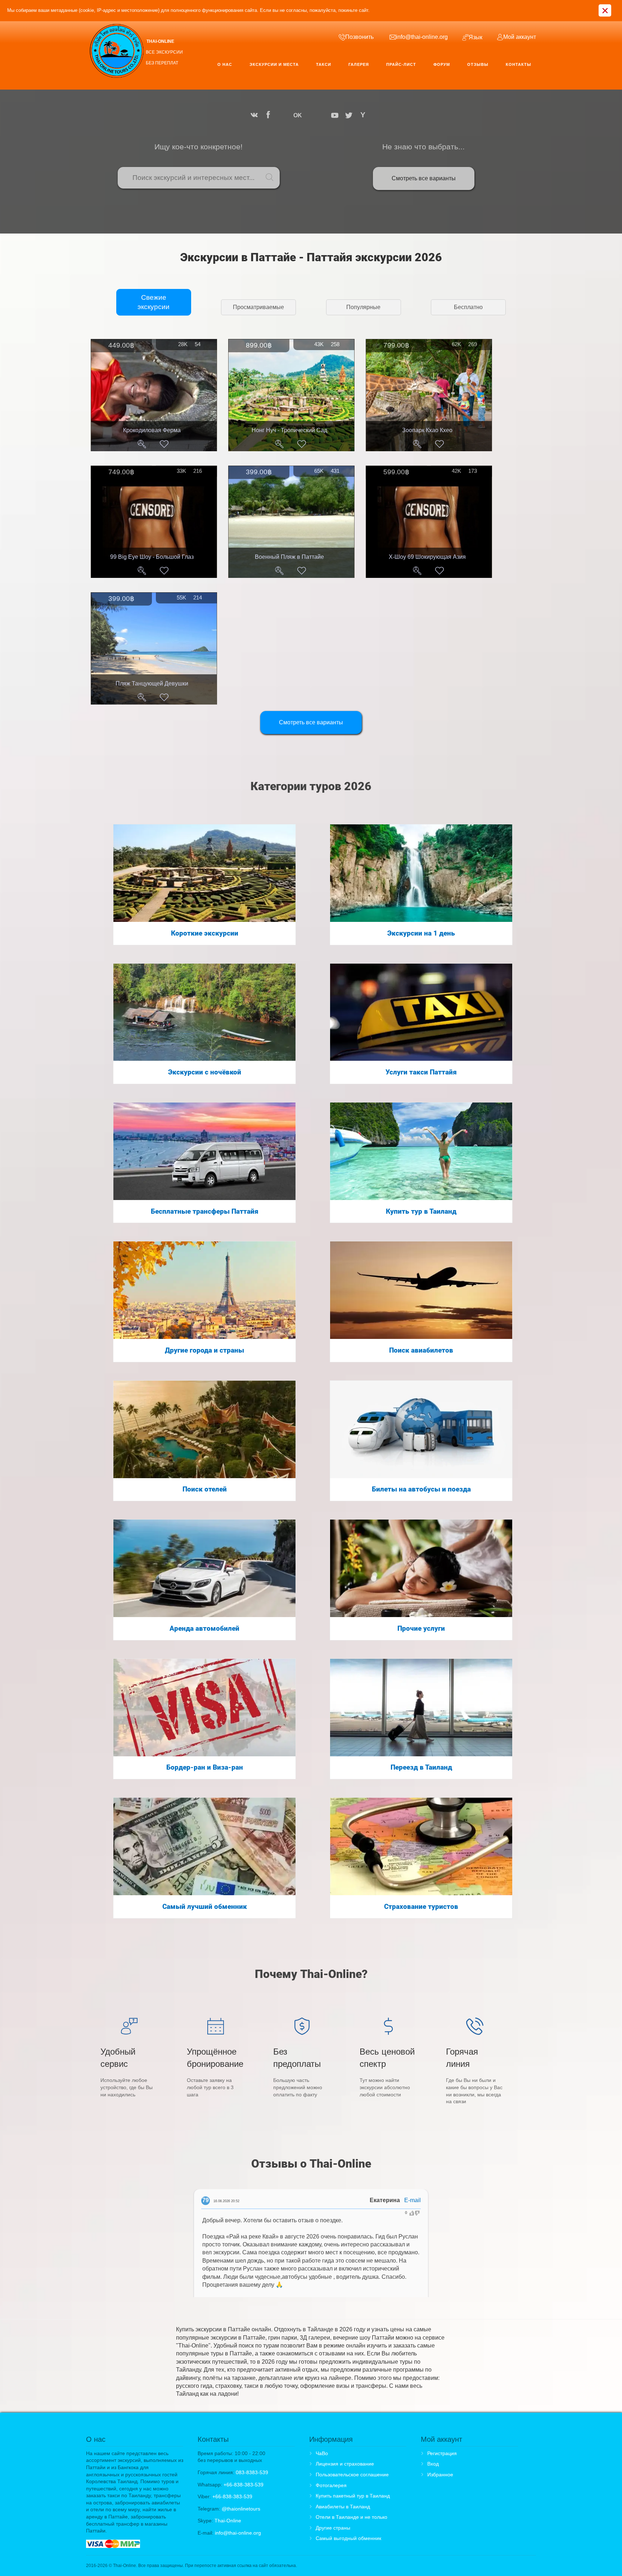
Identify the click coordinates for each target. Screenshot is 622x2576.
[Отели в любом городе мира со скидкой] (204, 1429)
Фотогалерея (331, 2485)
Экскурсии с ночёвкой (205, 1072)
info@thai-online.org (238, 2533)
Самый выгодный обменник (348, 2538)
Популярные (363, 307)
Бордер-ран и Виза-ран (205, 1767)
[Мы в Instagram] (283, 115)
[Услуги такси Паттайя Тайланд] (421, 1012)
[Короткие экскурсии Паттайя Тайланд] (204, 873)
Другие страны (333, 2528)
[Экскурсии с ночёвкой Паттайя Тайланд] (204, 1012)
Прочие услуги (421, 1629)
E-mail (413, 2200)
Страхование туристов (421, 1907)
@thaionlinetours (241, 2509)
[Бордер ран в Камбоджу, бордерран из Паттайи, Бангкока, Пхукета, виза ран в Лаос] (204, 1707)
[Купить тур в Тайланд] (421, 1151)
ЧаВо (322, 2453)
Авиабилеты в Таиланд (343, 2507)
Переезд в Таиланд (421, 1767)
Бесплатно (468, 307)
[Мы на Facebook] (268, 115)
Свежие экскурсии (154, 302)
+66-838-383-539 (244, 2485)
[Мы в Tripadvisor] (311, 115)
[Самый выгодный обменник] (204, 1846)
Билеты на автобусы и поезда (421, 1489)
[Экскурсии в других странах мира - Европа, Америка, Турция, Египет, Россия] (204, 1290)
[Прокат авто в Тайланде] (204, 1568)
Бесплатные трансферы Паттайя (205, 1212)
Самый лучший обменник (205, 1907)
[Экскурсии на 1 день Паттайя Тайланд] (421, 873)
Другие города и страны (204, 1350)
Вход (433, 2464)
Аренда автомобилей (204, 1629)
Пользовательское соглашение (352, 2475)
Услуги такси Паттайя (421, 1072)
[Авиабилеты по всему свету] (421, 1290)
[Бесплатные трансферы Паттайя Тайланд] (204, 1151)
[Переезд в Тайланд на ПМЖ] (421, 1707)
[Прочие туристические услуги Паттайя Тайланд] (421, 1568)
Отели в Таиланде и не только (351, 2517)
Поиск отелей (205, 1489)
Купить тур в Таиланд (421, 1212)
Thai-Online (228, 2521)
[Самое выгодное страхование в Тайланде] (421, 1846)
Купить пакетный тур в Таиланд (353, 2496)
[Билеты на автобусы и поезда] (421, 1429)
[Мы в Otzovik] (322, 115)
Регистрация (442, 2453)
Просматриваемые (258, 307)
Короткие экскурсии (205, 933)
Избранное (440, 2475)
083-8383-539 (252, 2472)
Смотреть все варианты (424, 178)
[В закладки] (164, 444)
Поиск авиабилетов (421, 1350)
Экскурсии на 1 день (421, 933)
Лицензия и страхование (345, 2464)
